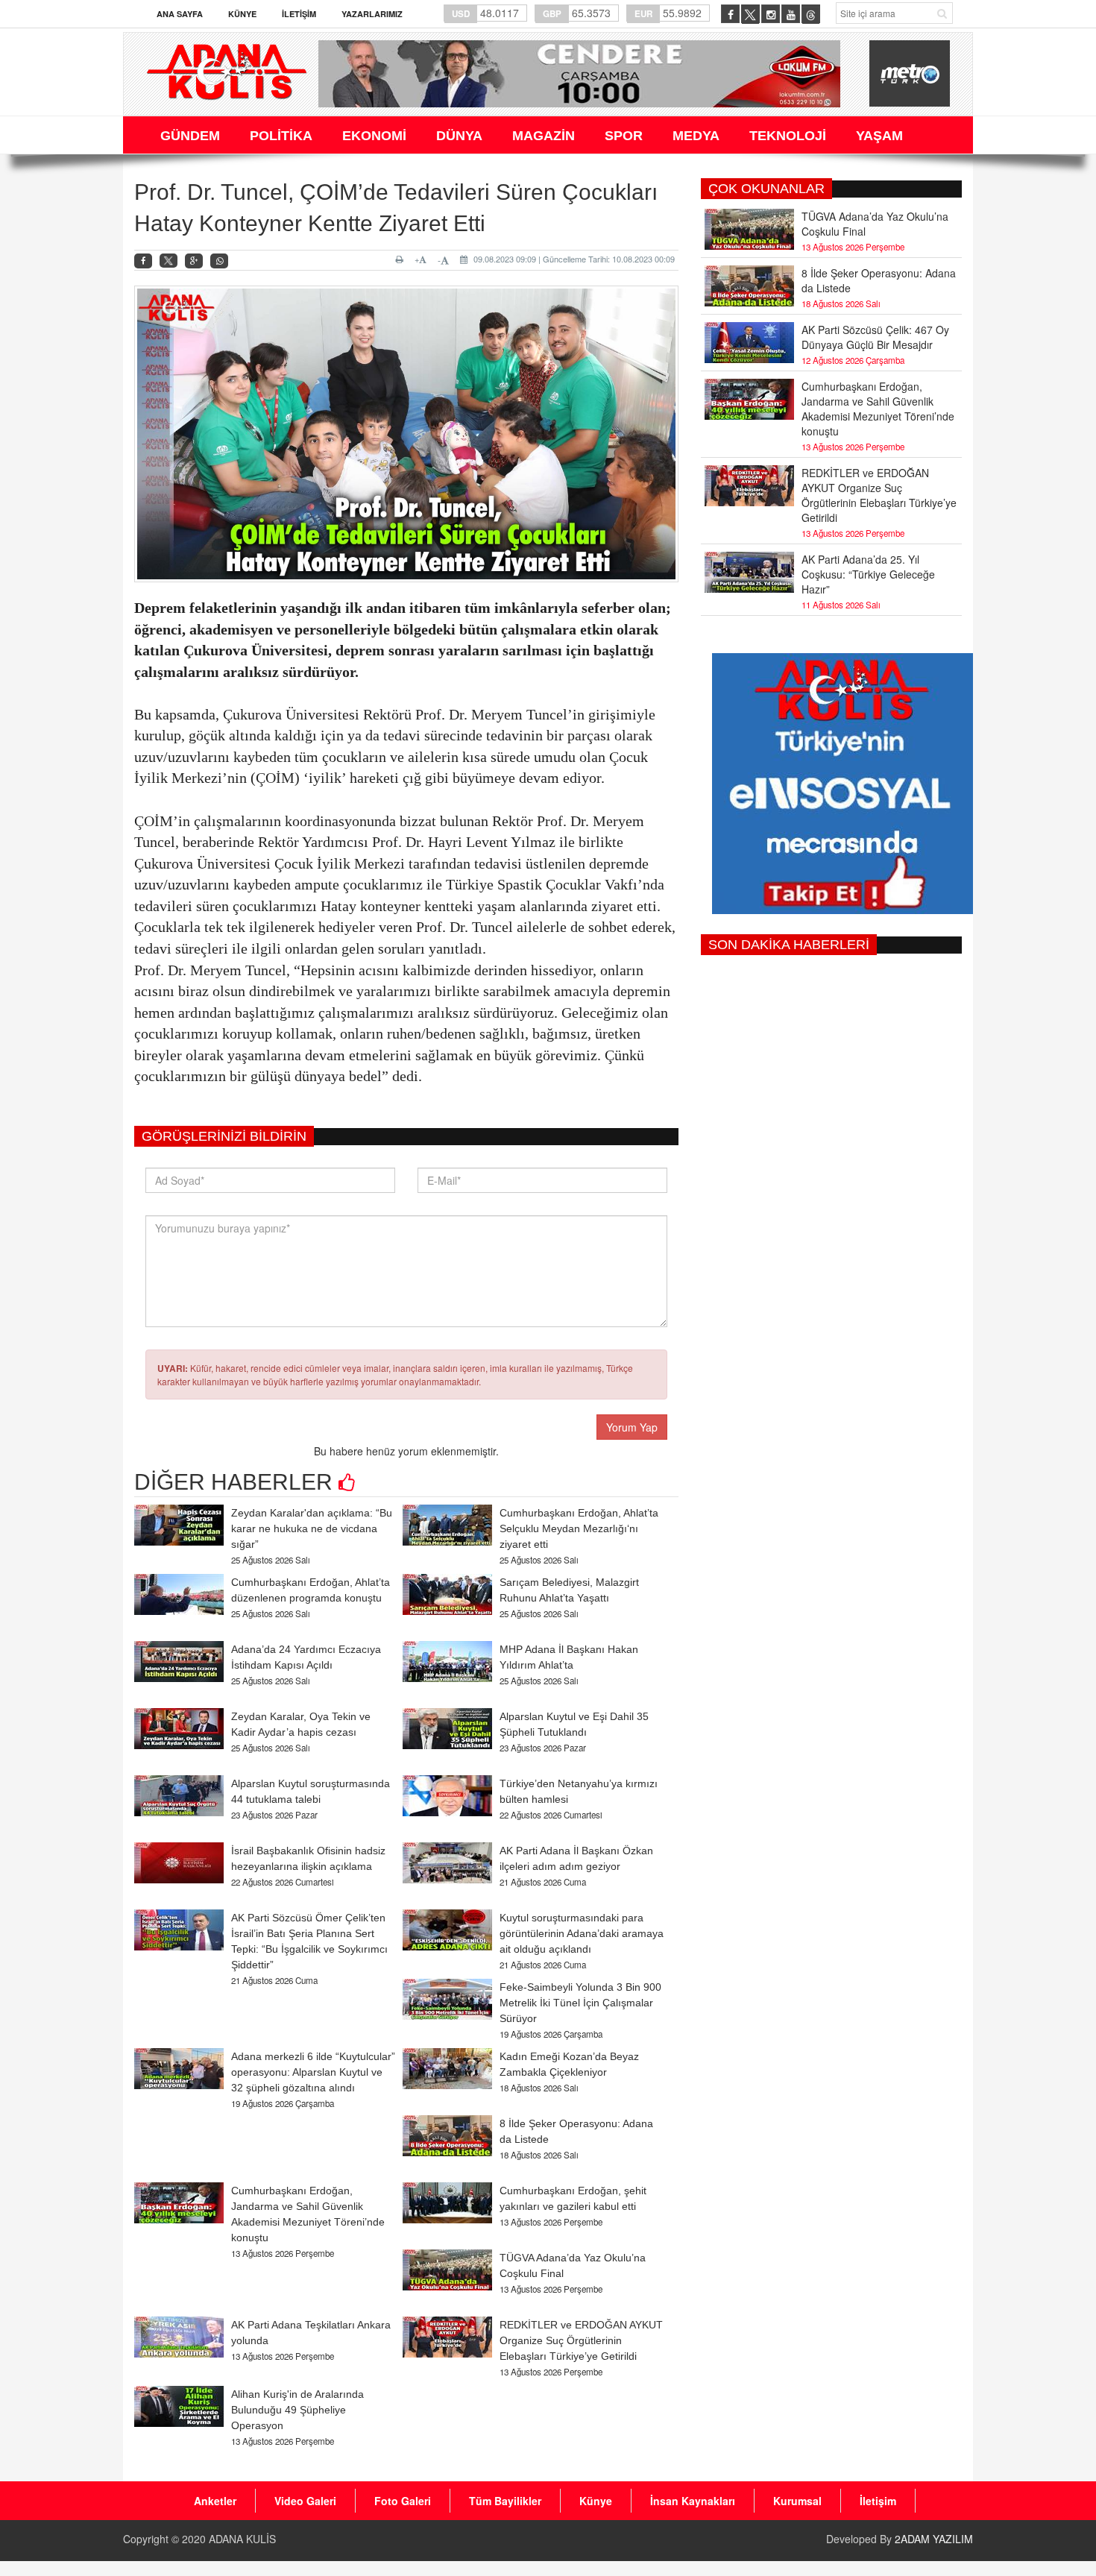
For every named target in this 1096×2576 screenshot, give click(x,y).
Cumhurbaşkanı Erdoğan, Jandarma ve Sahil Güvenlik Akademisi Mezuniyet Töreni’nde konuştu (878, 409)
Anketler (215, 2501)
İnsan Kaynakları (693, 2501)
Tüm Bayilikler (505, 2501)
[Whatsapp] (219, 261)
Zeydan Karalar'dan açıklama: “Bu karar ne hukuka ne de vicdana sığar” (312, 1528)
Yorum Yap (632, 1427)
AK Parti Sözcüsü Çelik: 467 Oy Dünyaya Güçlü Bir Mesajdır (875, 337)
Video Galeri (305, 2501)
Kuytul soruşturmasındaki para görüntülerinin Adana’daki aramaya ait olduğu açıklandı (582, 1933)
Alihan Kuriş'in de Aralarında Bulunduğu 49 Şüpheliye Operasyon (297, 2410)
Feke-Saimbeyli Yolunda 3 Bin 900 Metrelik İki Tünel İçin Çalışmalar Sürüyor (580, 2003)
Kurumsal (797, 2501)
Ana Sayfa (180, 14)
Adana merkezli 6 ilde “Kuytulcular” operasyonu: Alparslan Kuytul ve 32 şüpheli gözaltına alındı (313, 2072)
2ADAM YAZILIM (934, 2539)
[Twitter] (169, 261)
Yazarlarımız (372, 14)
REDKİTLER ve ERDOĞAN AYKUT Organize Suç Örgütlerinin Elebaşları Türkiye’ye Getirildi (581, 2340)
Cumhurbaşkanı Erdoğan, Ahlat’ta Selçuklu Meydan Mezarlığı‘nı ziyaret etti (579, 1528)
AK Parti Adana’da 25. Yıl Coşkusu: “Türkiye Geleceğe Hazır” (868, 574)
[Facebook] (143, 261)
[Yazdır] (401, 259)
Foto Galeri (403, 2501)
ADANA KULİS (242, 2539)
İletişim (299, 14)
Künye (242, 14)
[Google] (194, 261)
